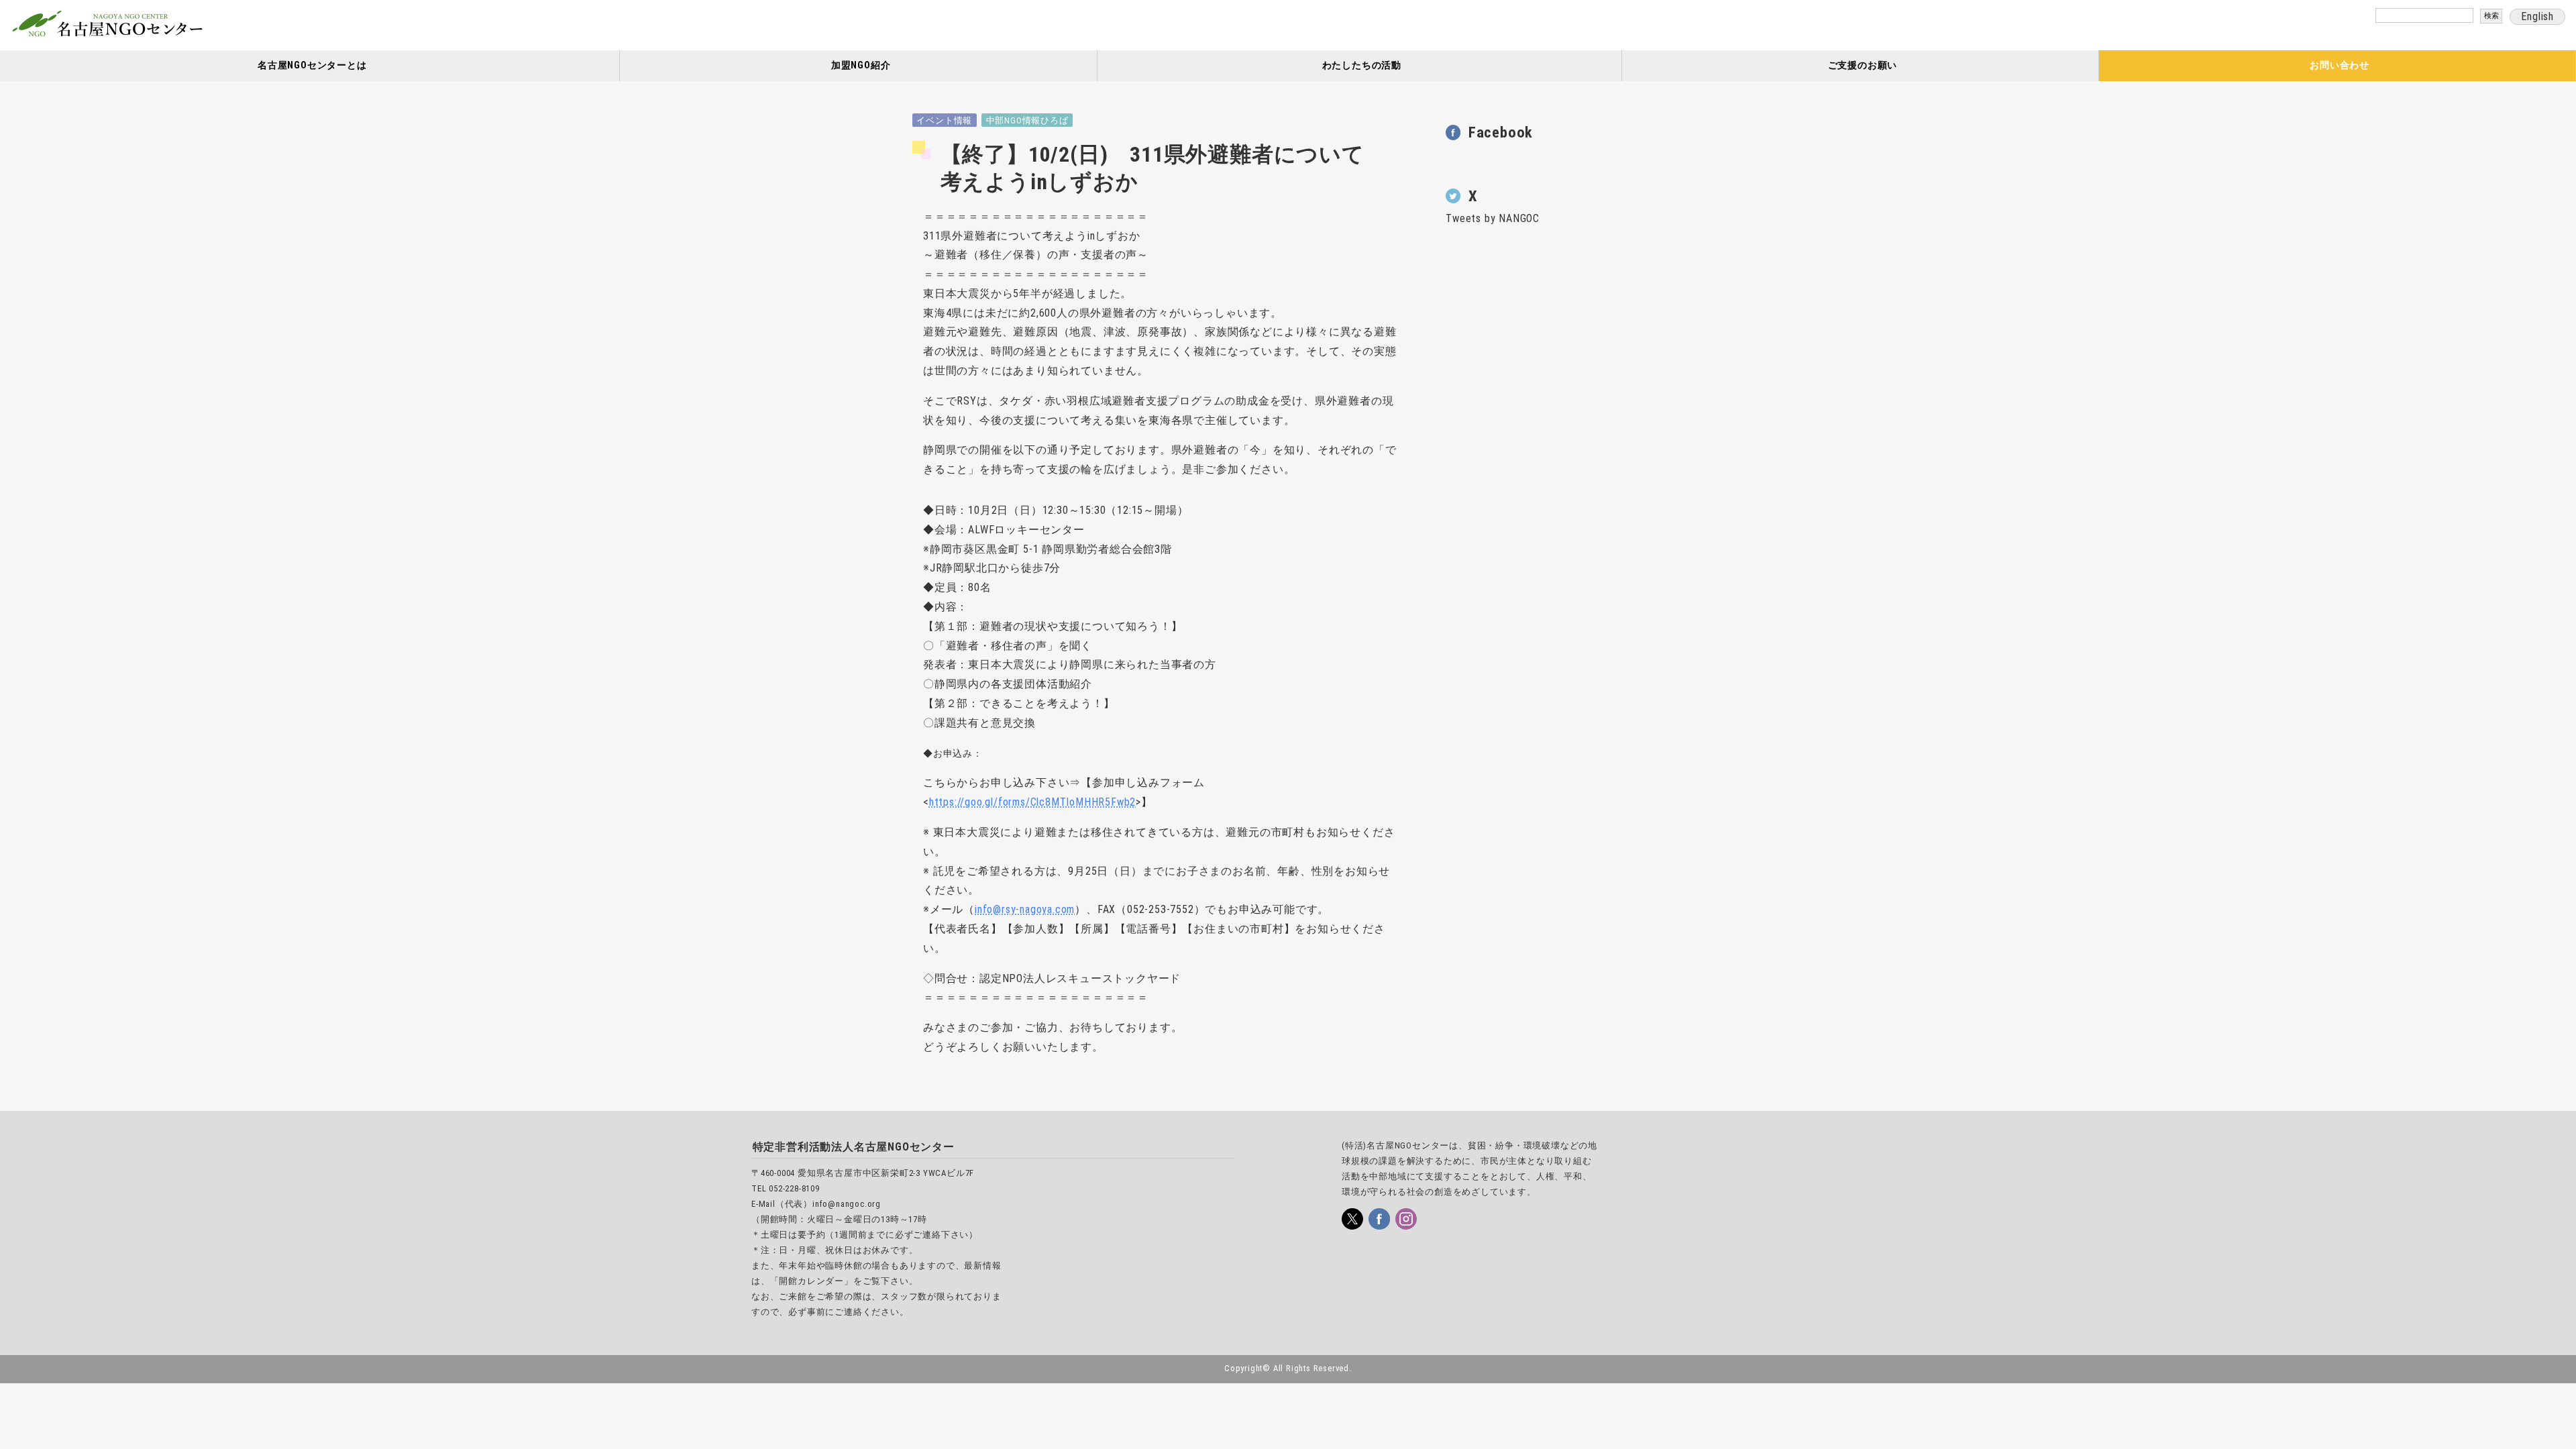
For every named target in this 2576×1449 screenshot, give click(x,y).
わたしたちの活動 (1362, 65)
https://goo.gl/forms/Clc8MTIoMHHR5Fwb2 (1032, 802)
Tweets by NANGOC (1493, 218)
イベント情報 (944, 120)
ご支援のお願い (1863, 65)
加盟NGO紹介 (861, 65)
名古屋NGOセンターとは (312, 65)
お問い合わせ (2340, 65)
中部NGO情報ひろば (1027, 120)
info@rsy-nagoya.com (1025, 909)
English (2537, 16)
